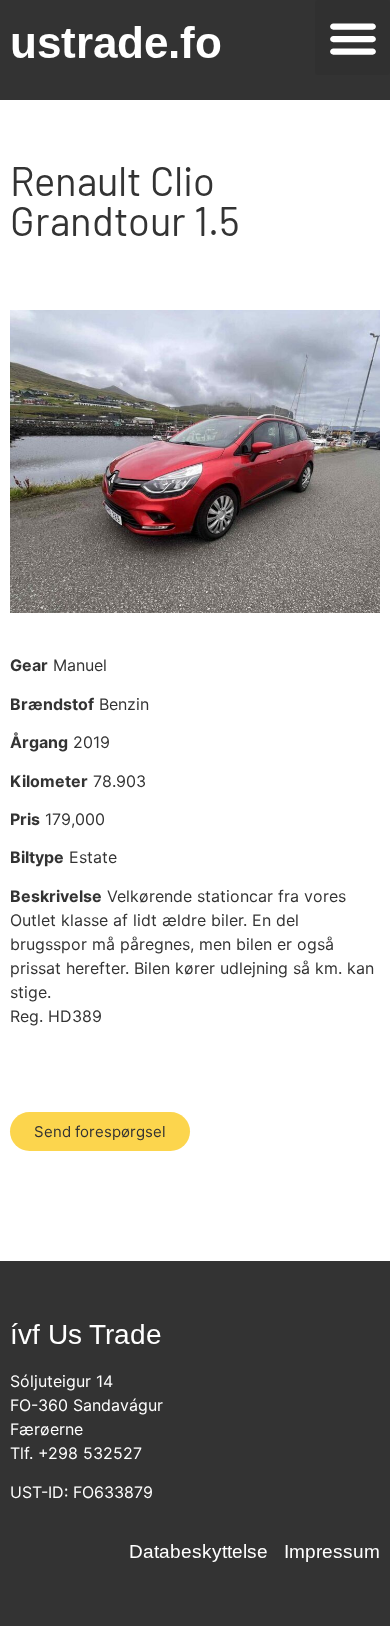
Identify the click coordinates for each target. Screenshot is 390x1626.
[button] (352, 37)
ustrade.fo (116, 42)
